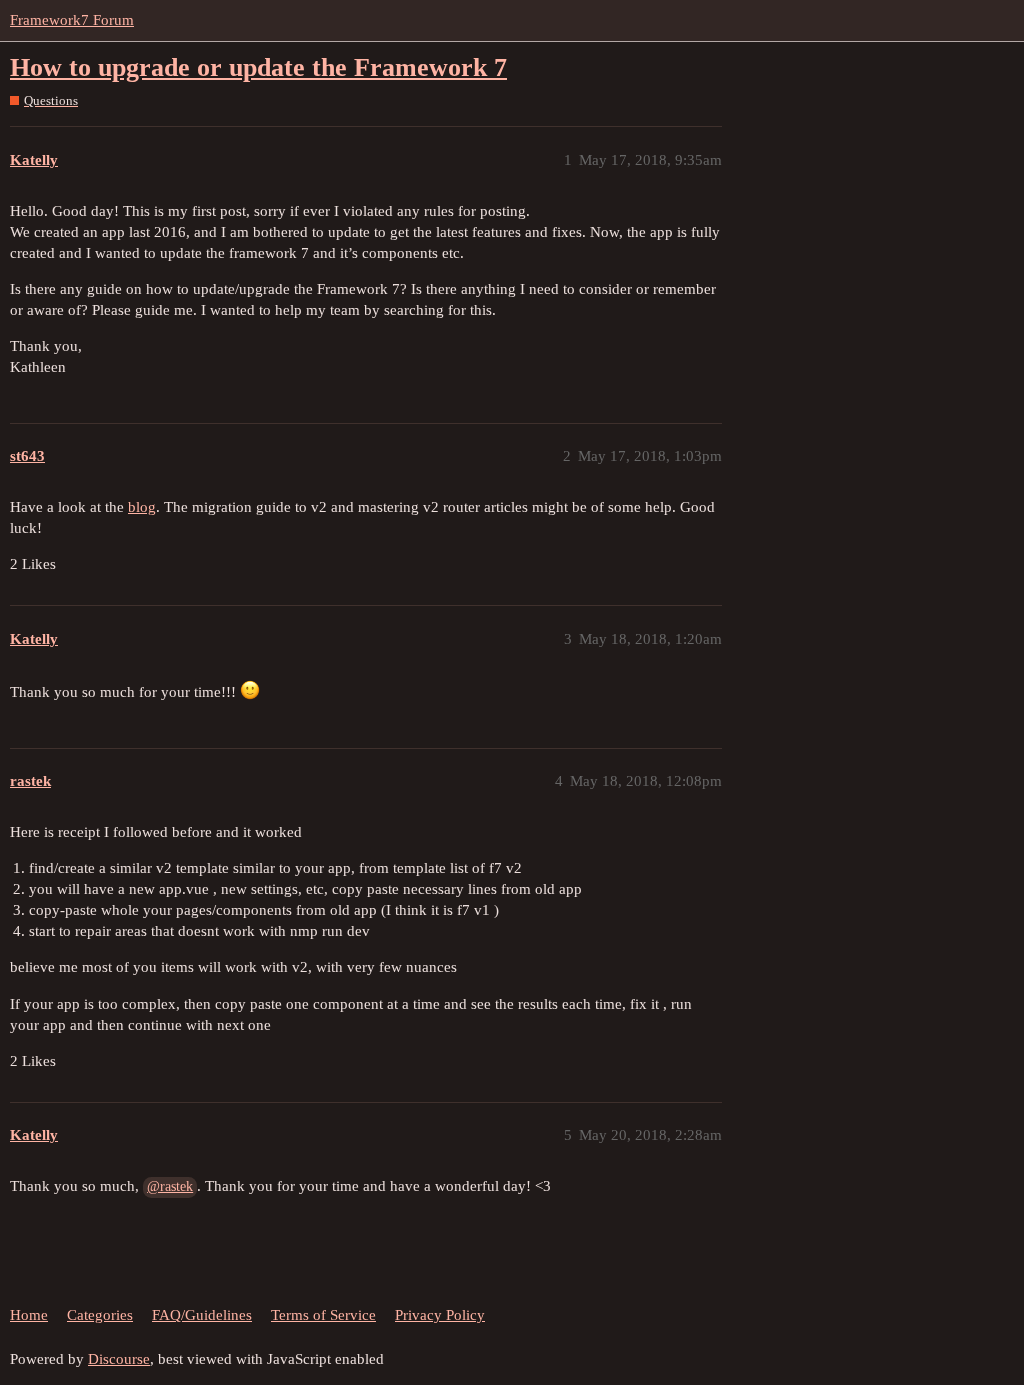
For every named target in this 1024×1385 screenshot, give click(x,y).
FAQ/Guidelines (202, 1315)
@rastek (170, 1186)
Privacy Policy (440, 1315)
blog (142, 507)
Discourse (119, 1359)
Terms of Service (323, 1315)
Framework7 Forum (72, 20)
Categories (100, 1315)
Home (29, 1315)
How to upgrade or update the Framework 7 (258, 67)
